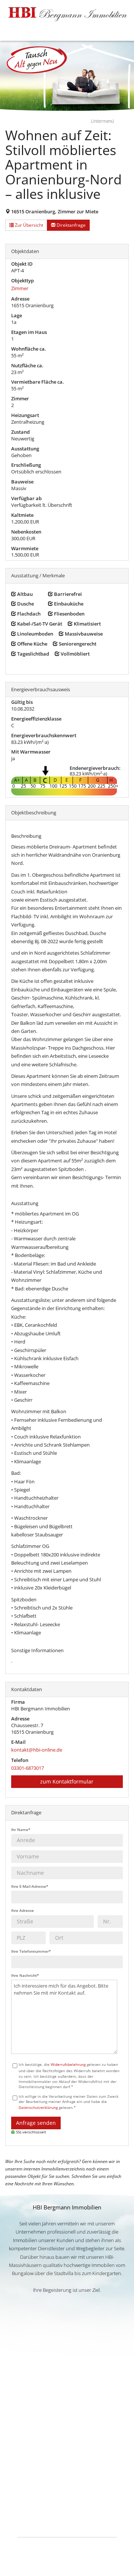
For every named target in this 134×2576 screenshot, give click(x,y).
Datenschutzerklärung (38, 2107)
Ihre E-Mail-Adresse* (30, 1886)
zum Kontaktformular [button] (67, 1781)
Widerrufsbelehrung (68, 2064)
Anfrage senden (36, 2123)
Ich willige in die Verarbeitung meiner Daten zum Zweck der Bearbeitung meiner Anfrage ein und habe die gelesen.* (68, 2102)
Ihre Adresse (23, 1910)
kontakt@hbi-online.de (37, 1750)
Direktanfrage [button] (71, 225)
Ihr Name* (21, 1830)
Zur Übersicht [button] (28, 225)
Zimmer (20, 288)
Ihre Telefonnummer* (31, 1951)
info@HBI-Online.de (67, 2446)
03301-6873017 (28, 1768)
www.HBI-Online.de (67, 2438)
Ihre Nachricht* (25, 1975)
